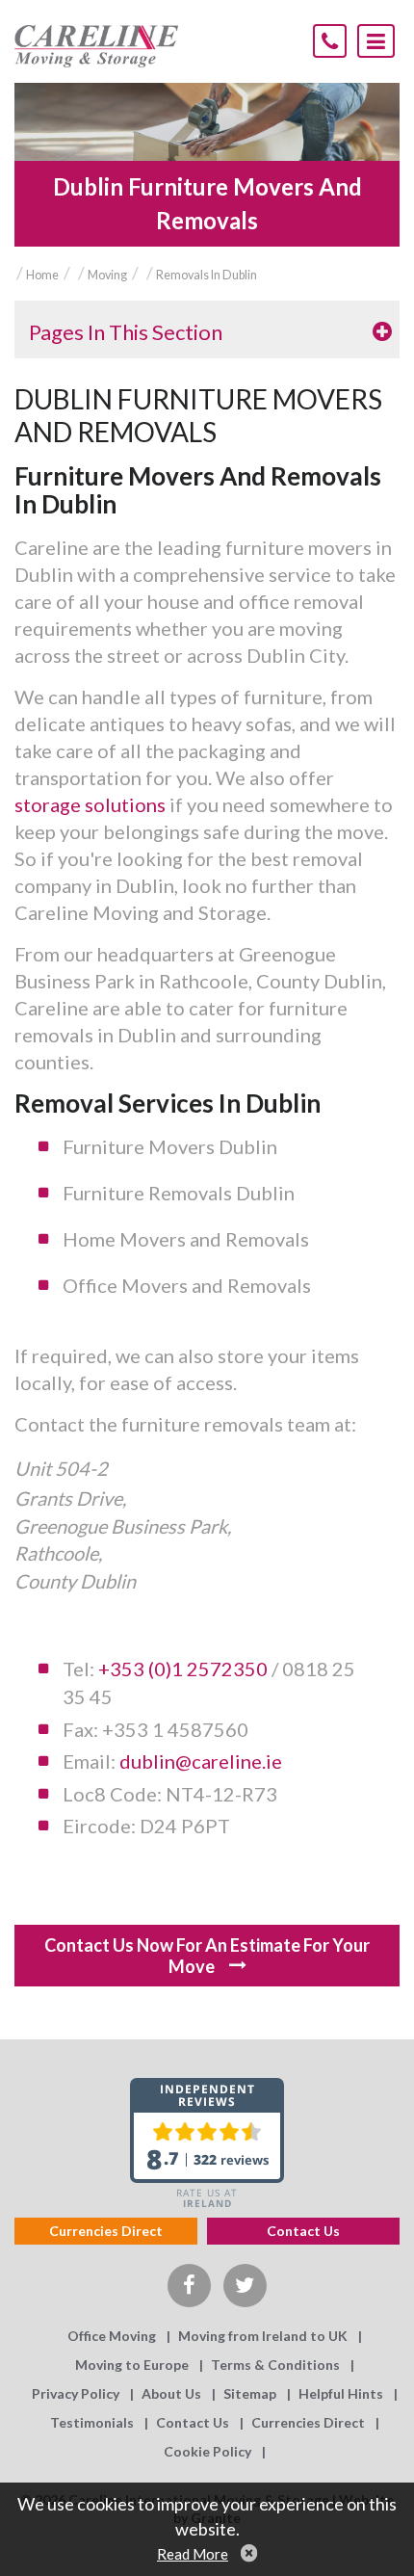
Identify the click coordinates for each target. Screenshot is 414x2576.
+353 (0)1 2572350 (183, 1669)
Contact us (303, 2231)
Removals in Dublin (207, 275)
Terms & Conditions (275, 2365)
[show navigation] (376, 41)
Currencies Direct (106, 2231)
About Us (171, 2393)
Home (42, 275)
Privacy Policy (76, 2393)
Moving (107, 275)
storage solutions (92, 804)
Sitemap (250, 2393)
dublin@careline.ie (201, 1761)
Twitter (245, 2286)
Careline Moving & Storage (96, 46)
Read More (193, 2554)
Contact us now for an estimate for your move (207, 1956)
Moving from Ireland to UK (263, 2336)
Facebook (189, 2286)
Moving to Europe (132, 2365)
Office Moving (112, 2336)
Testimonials (92, 2422)
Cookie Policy (207, 2451)
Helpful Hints (341, 2393)
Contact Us (193, 2422)
